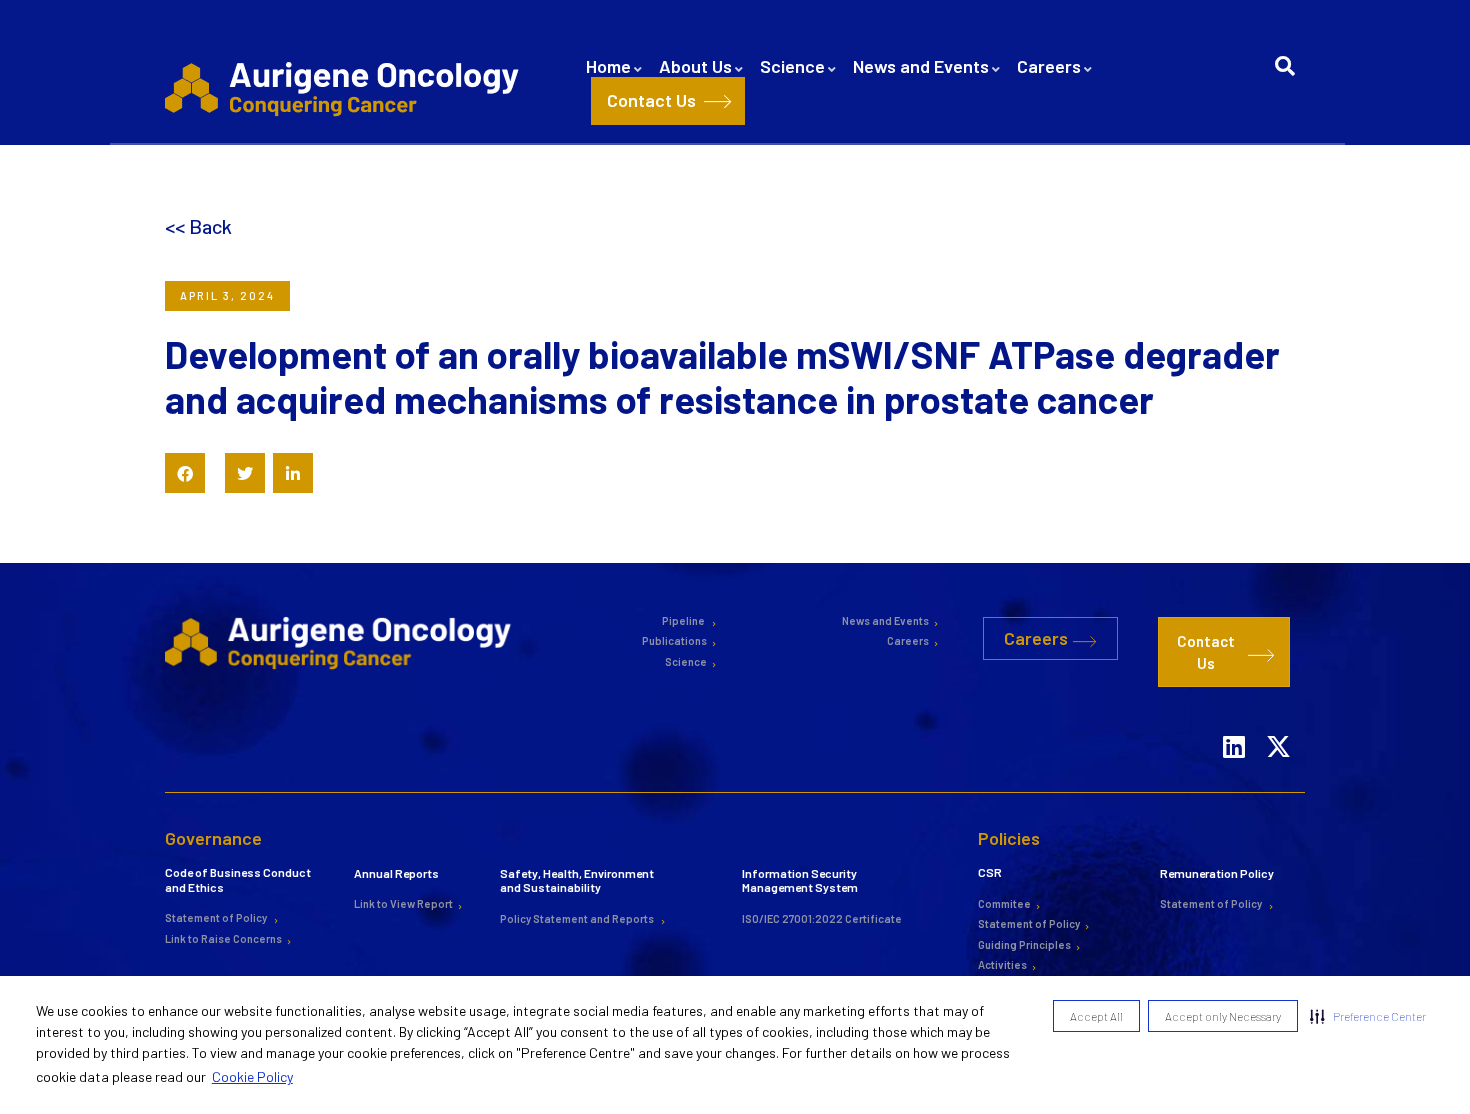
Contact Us (651, 100)
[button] (1368, 1016)
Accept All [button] (1096, 1016)
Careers (1049, 66)
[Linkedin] (1234, 721)
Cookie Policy (252, 1076)
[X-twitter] (1279, 721)
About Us (695, 66)
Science (792, 66)
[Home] (345, 87)
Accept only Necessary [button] (1223, 1016)
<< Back (198, 226)
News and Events (921, 66)
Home (608, 66)
